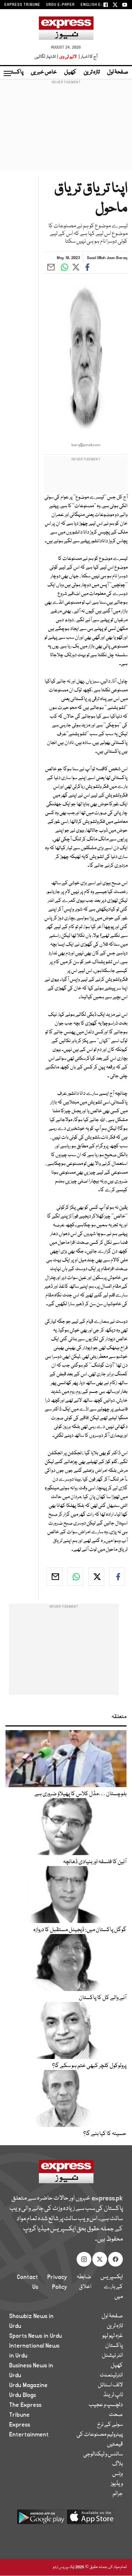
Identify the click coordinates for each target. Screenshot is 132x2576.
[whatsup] (75, 1577)
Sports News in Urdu (36, 2336)
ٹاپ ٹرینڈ (113, 2395)
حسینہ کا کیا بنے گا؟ (105, 2134)
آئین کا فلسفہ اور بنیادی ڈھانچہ (95, 1862)
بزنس (118, 2474)
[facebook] (117, 1577)
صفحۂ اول (118, 72)
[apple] (91, 2520)
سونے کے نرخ (110, 2425)
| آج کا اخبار (87, 57)
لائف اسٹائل (110, 2385)
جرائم (118, 2494)
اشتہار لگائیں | (47, 57)
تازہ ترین (92, 72)
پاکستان (15, 72)
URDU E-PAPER (60, 5)
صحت (116, 2415)
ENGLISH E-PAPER (98, 5)
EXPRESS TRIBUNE (22, 5)
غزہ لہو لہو (113, 2336)
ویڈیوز (117, 2484)
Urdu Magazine (28, 2385)
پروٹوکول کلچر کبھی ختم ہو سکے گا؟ (89, 2066)
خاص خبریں (44, 72)
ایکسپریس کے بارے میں (112, 2287)
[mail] (54, 1577)
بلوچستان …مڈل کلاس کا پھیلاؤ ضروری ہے (80, 1794)
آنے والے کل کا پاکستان (103, 1998)
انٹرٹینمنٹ (111, 2375)
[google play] (41, 2520)
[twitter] (96, 1577)
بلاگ (118, 2464)
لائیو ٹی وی (68, 57)
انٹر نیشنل (112, 2356)
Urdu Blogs (23, 2395)
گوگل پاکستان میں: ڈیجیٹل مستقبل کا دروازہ (80, 1930)
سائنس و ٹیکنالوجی (103, 2454)
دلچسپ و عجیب (106, 2405)
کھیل (70, 72)
